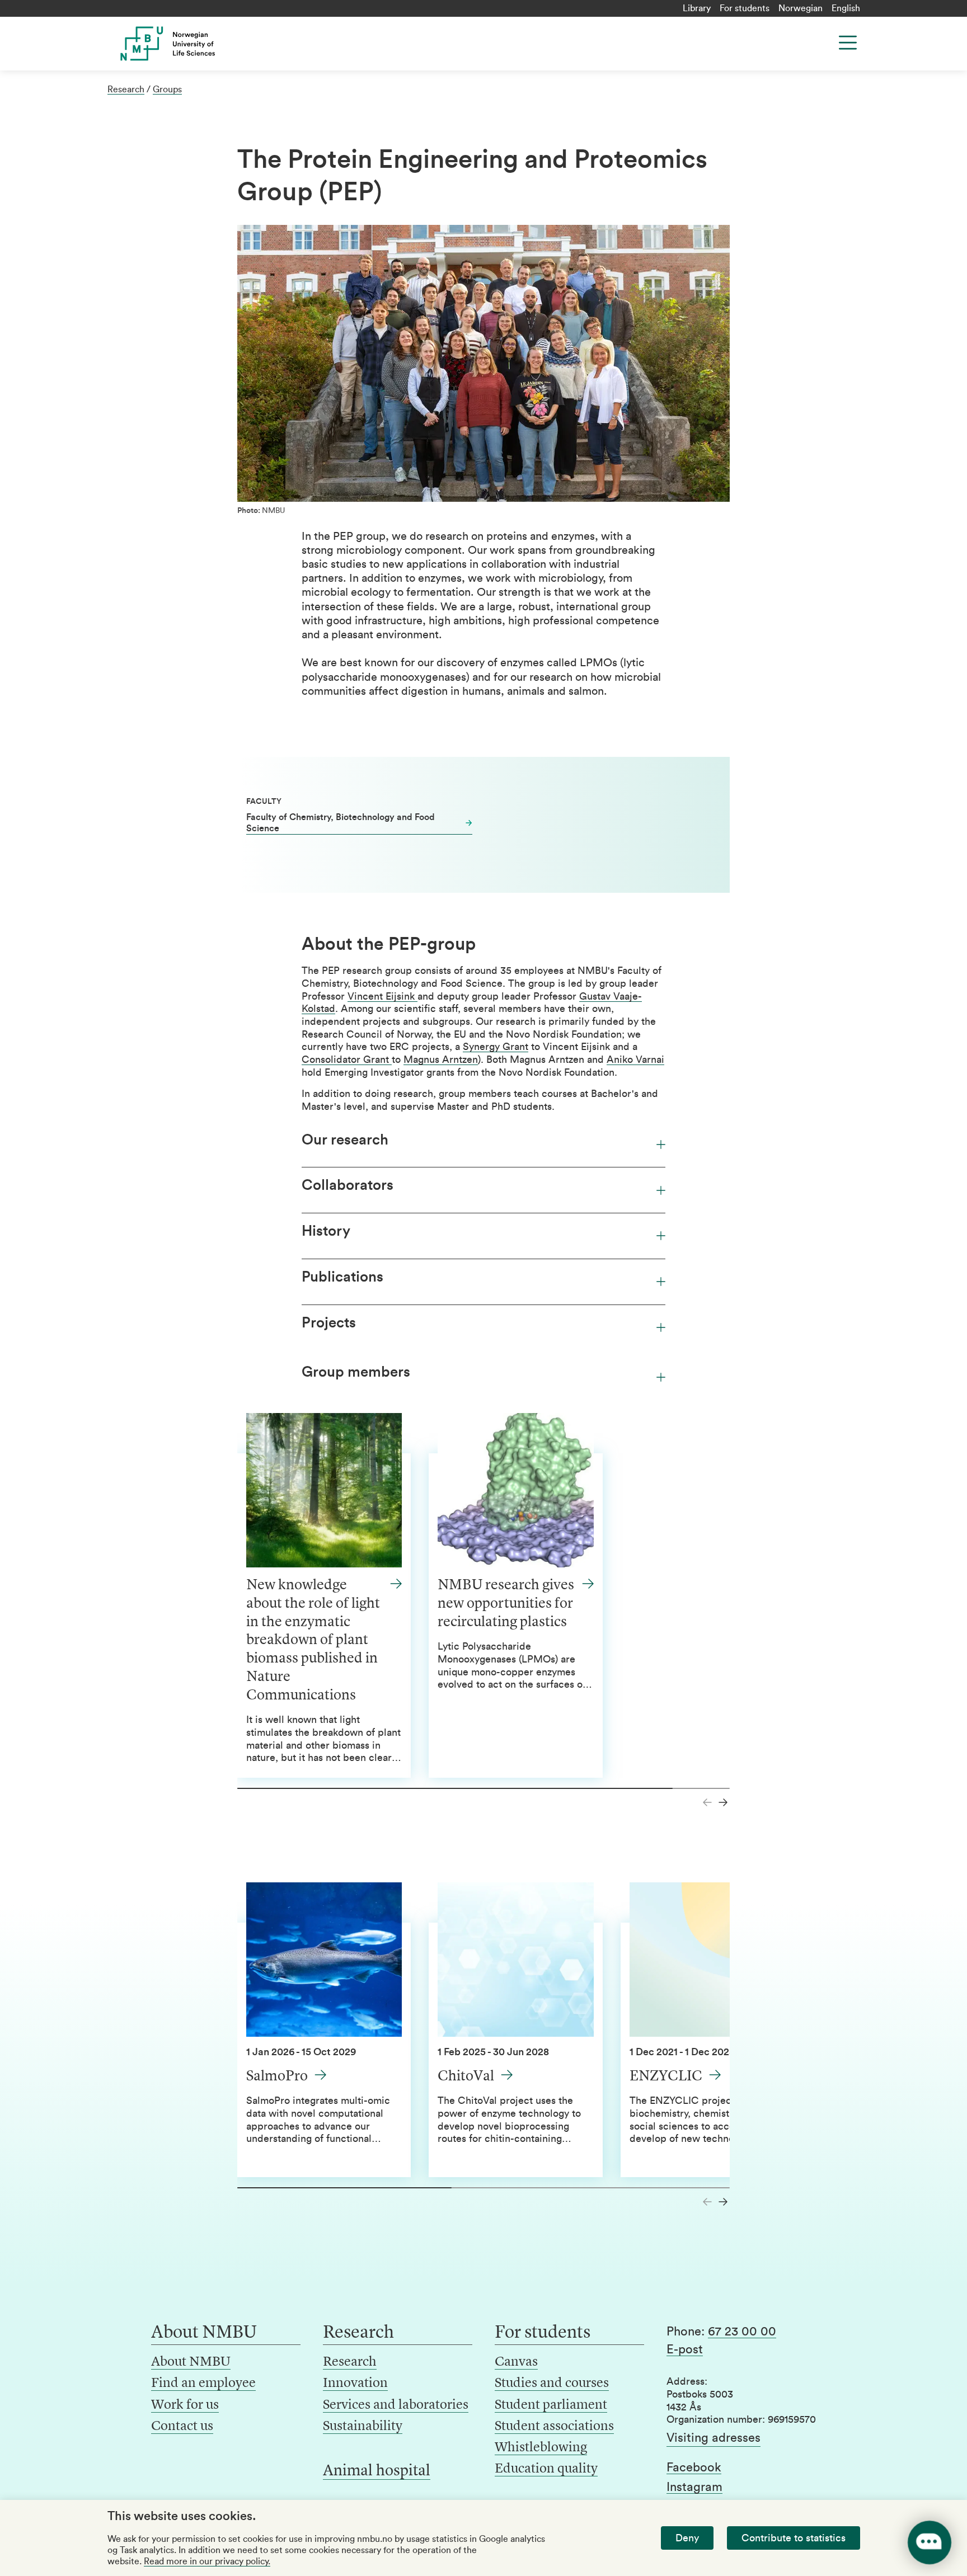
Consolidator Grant (347, 1059)
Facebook (694, 2467)
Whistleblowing (541, 2448)
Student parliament (551, 2405)
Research (126, 90)
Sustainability (363, 2427)
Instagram (694, 2487)
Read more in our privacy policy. (207, 2561)
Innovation (355, 2384)
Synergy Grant (496, 1047)
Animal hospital (377, 2471)
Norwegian (801, 8)
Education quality (546, 2469)
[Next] (723, 1802)
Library (697, 8)
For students (745, 8)
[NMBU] (193, 44)
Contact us (182, 2427)
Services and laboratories (396, 2405)
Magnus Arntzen (441, 1059)
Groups (167, 90)
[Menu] (848, 43)
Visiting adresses (713, 2438)
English (846, 8)
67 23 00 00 (742, 2332)
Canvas (516, 2362)
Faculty (264, 802)
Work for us (185, 2405)
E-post (685, 2349)
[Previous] (707, 1802)
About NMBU (191, 2362)
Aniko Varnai (635, 1059)
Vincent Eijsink (382, 996)
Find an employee (203, 2384)
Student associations (554, 2427)
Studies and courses (552, 2384)
